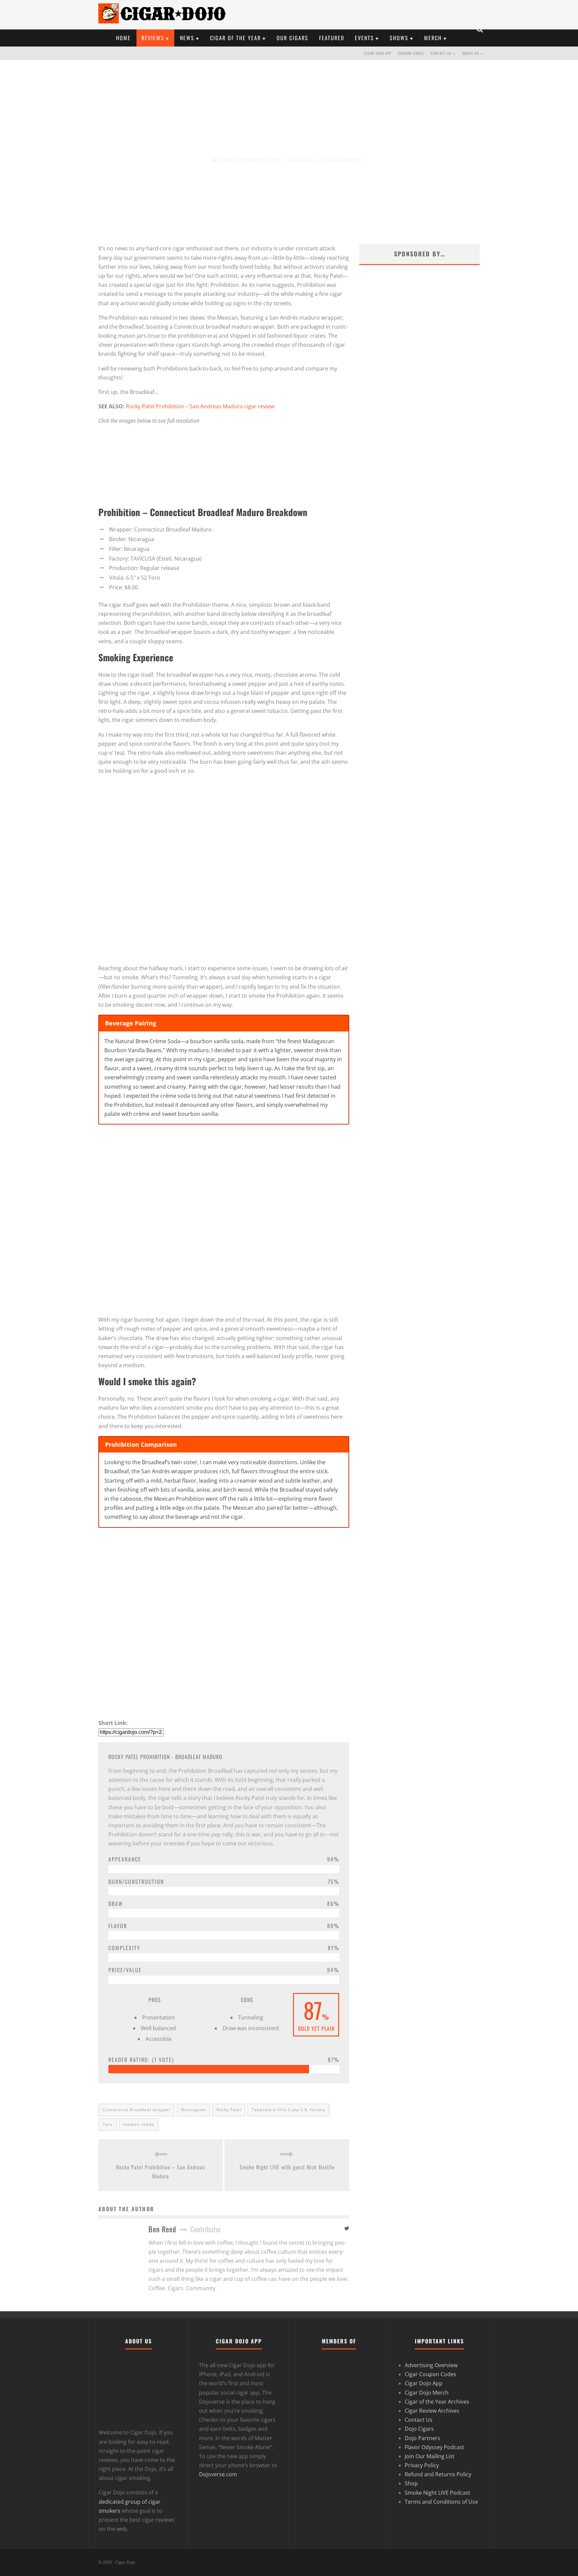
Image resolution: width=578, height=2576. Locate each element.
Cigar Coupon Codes (430, 2374)
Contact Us (441, 53)
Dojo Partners (422, 2438)
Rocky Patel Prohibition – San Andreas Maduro (161, 2172)
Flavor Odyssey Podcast (435, 2447)
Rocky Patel (229, 2110)
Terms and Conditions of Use (441, 2502)
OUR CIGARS (293, 38)
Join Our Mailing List (430, 2456)
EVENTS (364, 38)
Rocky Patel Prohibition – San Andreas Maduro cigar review (200, 406)
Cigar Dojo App (378, 53)
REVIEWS (153, 38)
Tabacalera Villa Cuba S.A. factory (288, 2110)
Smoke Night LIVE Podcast (438, 2492)
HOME (123, 38)
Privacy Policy (422, 2465)
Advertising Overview (431, 2365)
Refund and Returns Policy (438, 2474)
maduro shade (139, 2124)
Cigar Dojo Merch (427, 2392)
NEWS (187, 38)
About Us (471, 53)
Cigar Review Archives (432, 2411)
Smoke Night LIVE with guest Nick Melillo (287, 2167)
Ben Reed (227, 159)
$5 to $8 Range (335, 159)
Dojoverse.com (218, 2474)
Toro (108, 2124)
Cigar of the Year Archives (437, 2402)
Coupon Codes (411, 53)
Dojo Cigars (419, 2429)
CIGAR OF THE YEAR (235, 38)
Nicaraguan (194, 2110)
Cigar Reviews (304, 159)
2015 (359, 159)
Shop (411, 2483)
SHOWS (399, 38)
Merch (433, 38)
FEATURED (332, 38)
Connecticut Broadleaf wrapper (137, 2110)
